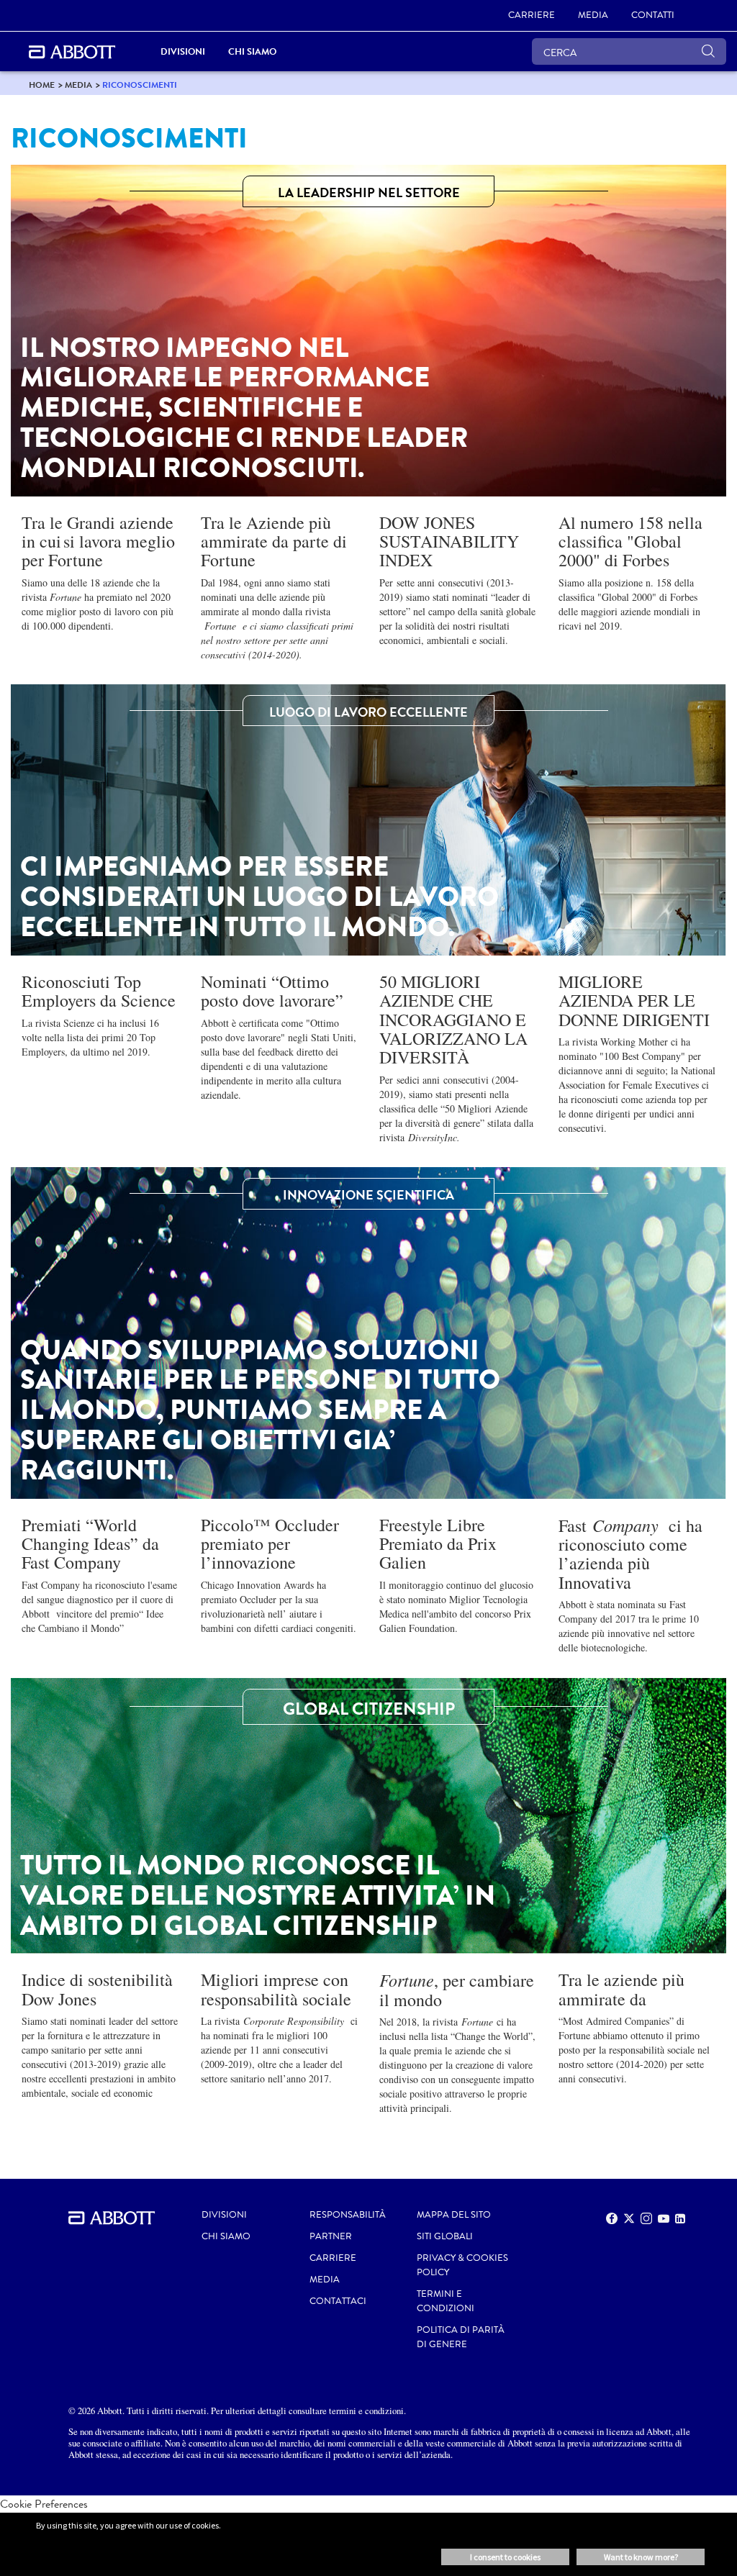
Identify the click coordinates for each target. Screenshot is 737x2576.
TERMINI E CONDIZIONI (446, 2301)
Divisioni (224, 2215)
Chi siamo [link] (252, 51)
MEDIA (325, 2280)
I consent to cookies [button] (505, 2557)
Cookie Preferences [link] (44, 2504)
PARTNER (331, 2236)
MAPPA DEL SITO (454, 2215)
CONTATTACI (338, 2301)
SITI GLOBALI (445, 2236)
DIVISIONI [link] (183, 51)
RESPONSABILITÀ (348, 2215)
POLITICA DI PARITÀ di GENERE (461, 2337)
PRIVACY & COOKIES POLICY (462, 2265)
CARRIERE (333, 2258)
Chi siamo (226, 2236)
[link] (42, 85)
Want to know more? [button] (641, 2557)
